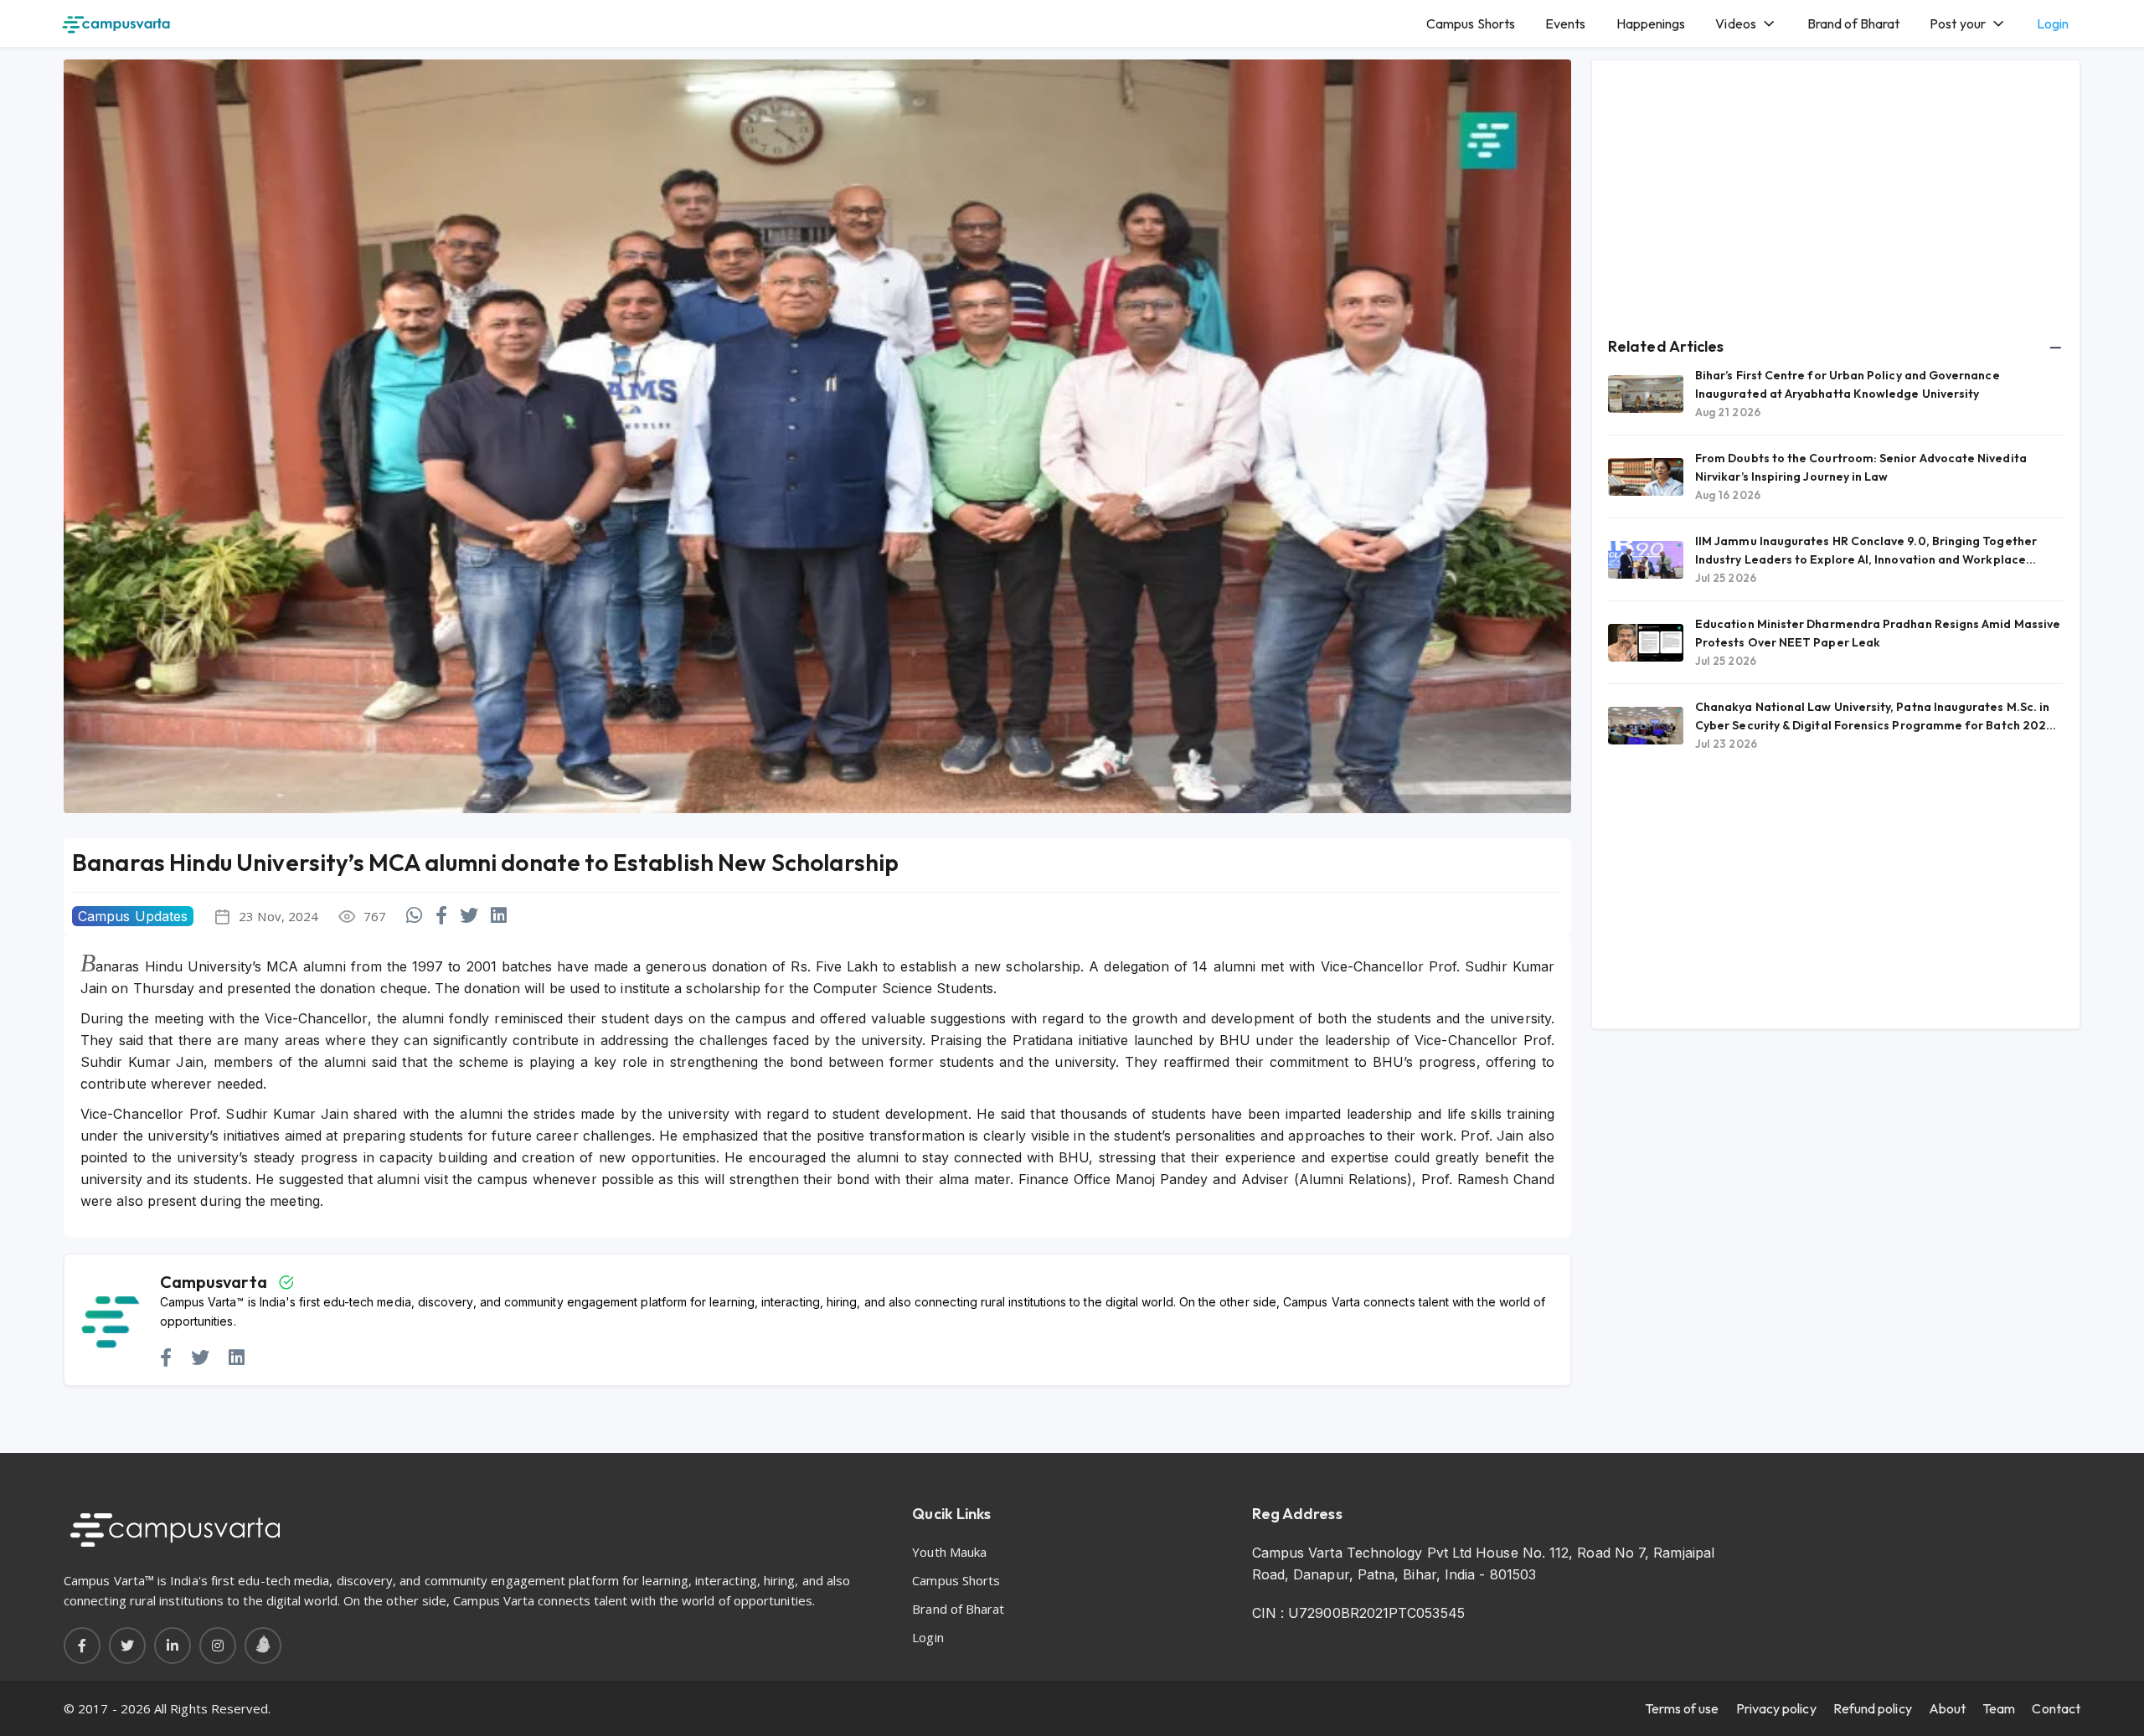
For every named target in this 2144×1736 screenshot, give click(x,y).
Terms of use (1682, 1708)
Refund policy (1873, 1708)
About (1947, 1708)
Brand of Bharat (1853, 23)
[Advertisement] (1836, 193)
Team (1999, 1708)
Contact (2056, 1708)
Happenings (1651, 23)
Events (1565, 23)
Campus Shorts (1471, 23)
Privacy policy (1776, 1708)
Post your (1958, 23)
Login (2053, 23)
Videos (1735, 23)
